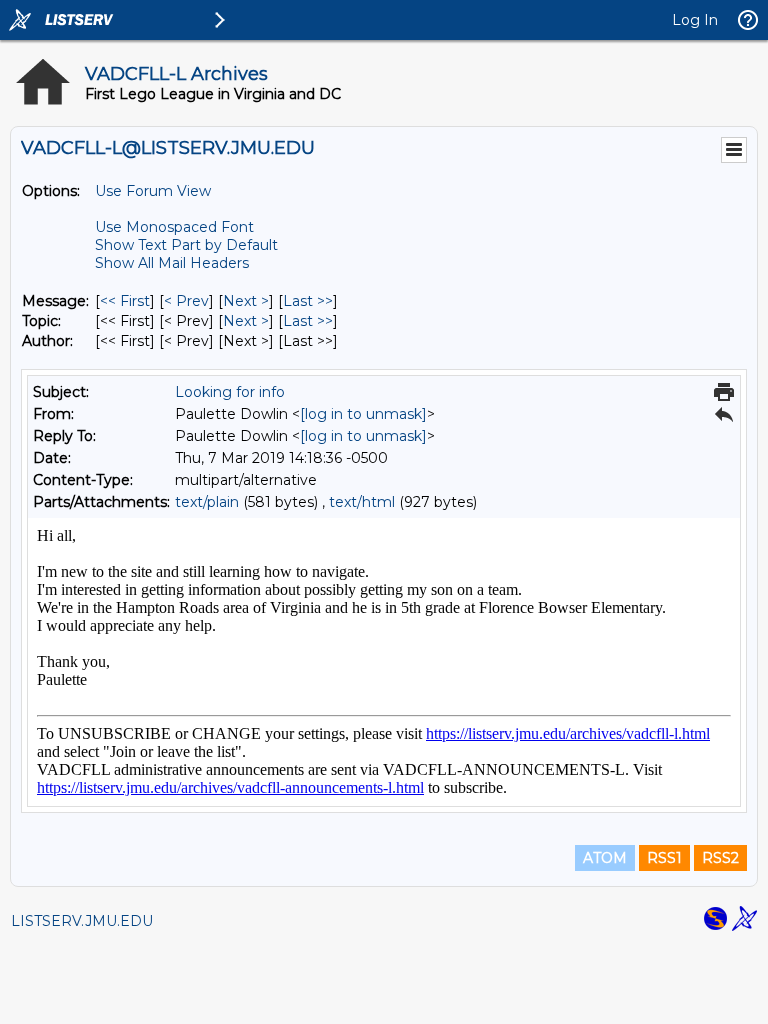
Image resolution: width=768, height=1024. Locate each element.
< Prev (186, 301)
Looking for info (230, 392)
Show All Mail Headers (172, 263)
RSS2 (720, 858)
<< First (125, 301)
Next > (246, 301)
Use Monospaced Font (174, 227)
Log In (695, 20)
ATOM (605, 858)
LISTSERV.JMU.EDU (82, 921)
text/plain (207, 502)
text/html (362, 502)
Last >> (308, 301)
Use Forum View (153, 191)
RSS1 (664, 858)
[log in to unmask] (363, 414)
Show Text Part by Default (186, 245)
